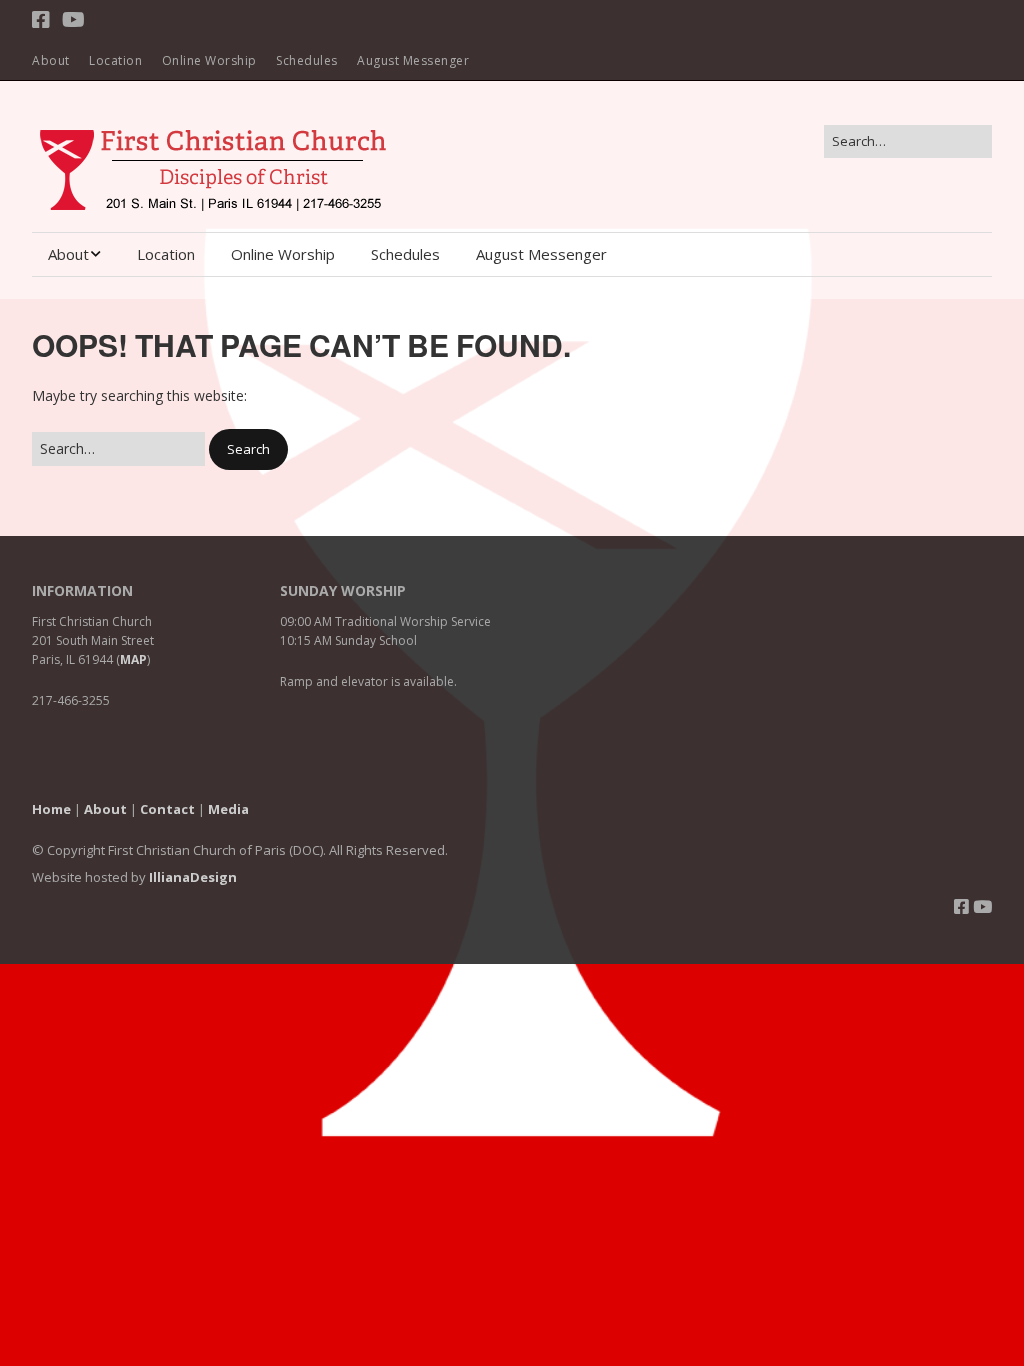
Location (115, 60)
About (51, 60)
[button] (248, 449)
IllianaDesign (193, 877)
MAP (133, 659)
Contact (167, 809)
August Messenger (413, 60)
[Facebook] (43, 20)
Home (51, 809)
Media (228, 809)
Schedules (307, 60)
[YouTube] (74, 20)
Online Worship (209, 60)
